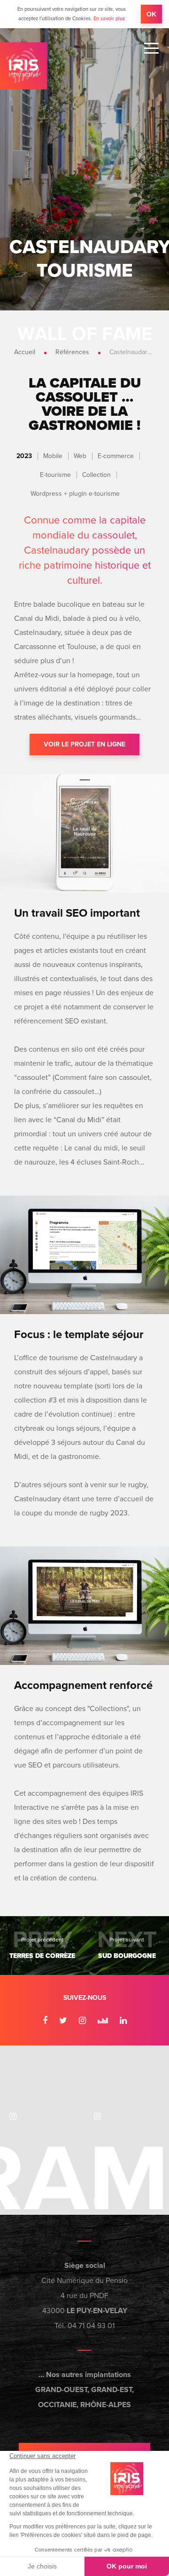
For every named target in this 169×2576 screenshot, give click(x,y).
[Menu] (151, 48)
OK (151, 14)
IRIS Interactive (23, 66)
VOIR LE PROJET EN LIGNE (84, 744)
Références (72, 352)
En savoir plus (109, 19)
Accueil (25, 352)
